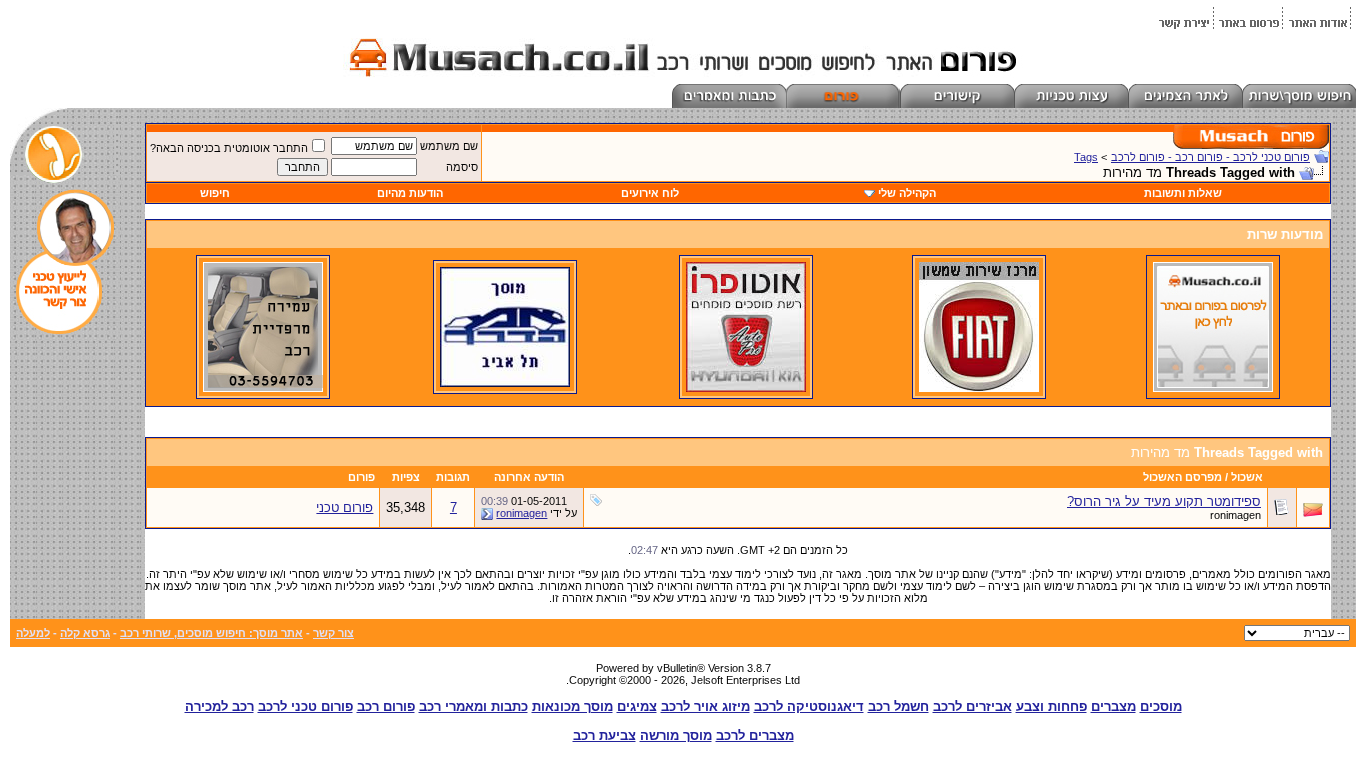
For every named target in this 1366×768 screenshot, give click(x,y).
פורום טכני (344, 507)
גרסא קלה (85, 633)
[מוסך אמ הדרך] (505, 383)
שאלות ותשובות (1183, 193)
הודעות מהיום (410, 193)
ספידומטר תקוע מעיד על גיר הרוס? (1164, 501)
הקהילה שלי (907, 193)
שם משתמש (449, 146)
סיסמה (462, 167)
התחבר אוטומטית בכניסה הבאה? (229, 148)
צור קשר (333, 633)
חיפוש (215, 193)
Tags (1086, 157)
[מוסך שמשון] (979, 388)
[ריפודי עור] (263, 388)
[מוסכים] (1213, 388)
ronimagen (1235, 515)
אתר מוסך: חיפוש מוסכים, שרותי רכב (211, 633)
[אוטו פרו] (746, 388)
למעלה (33, 633)
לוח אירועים (650, 193)
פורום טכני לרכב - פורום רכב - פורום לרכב (1210, 157)
